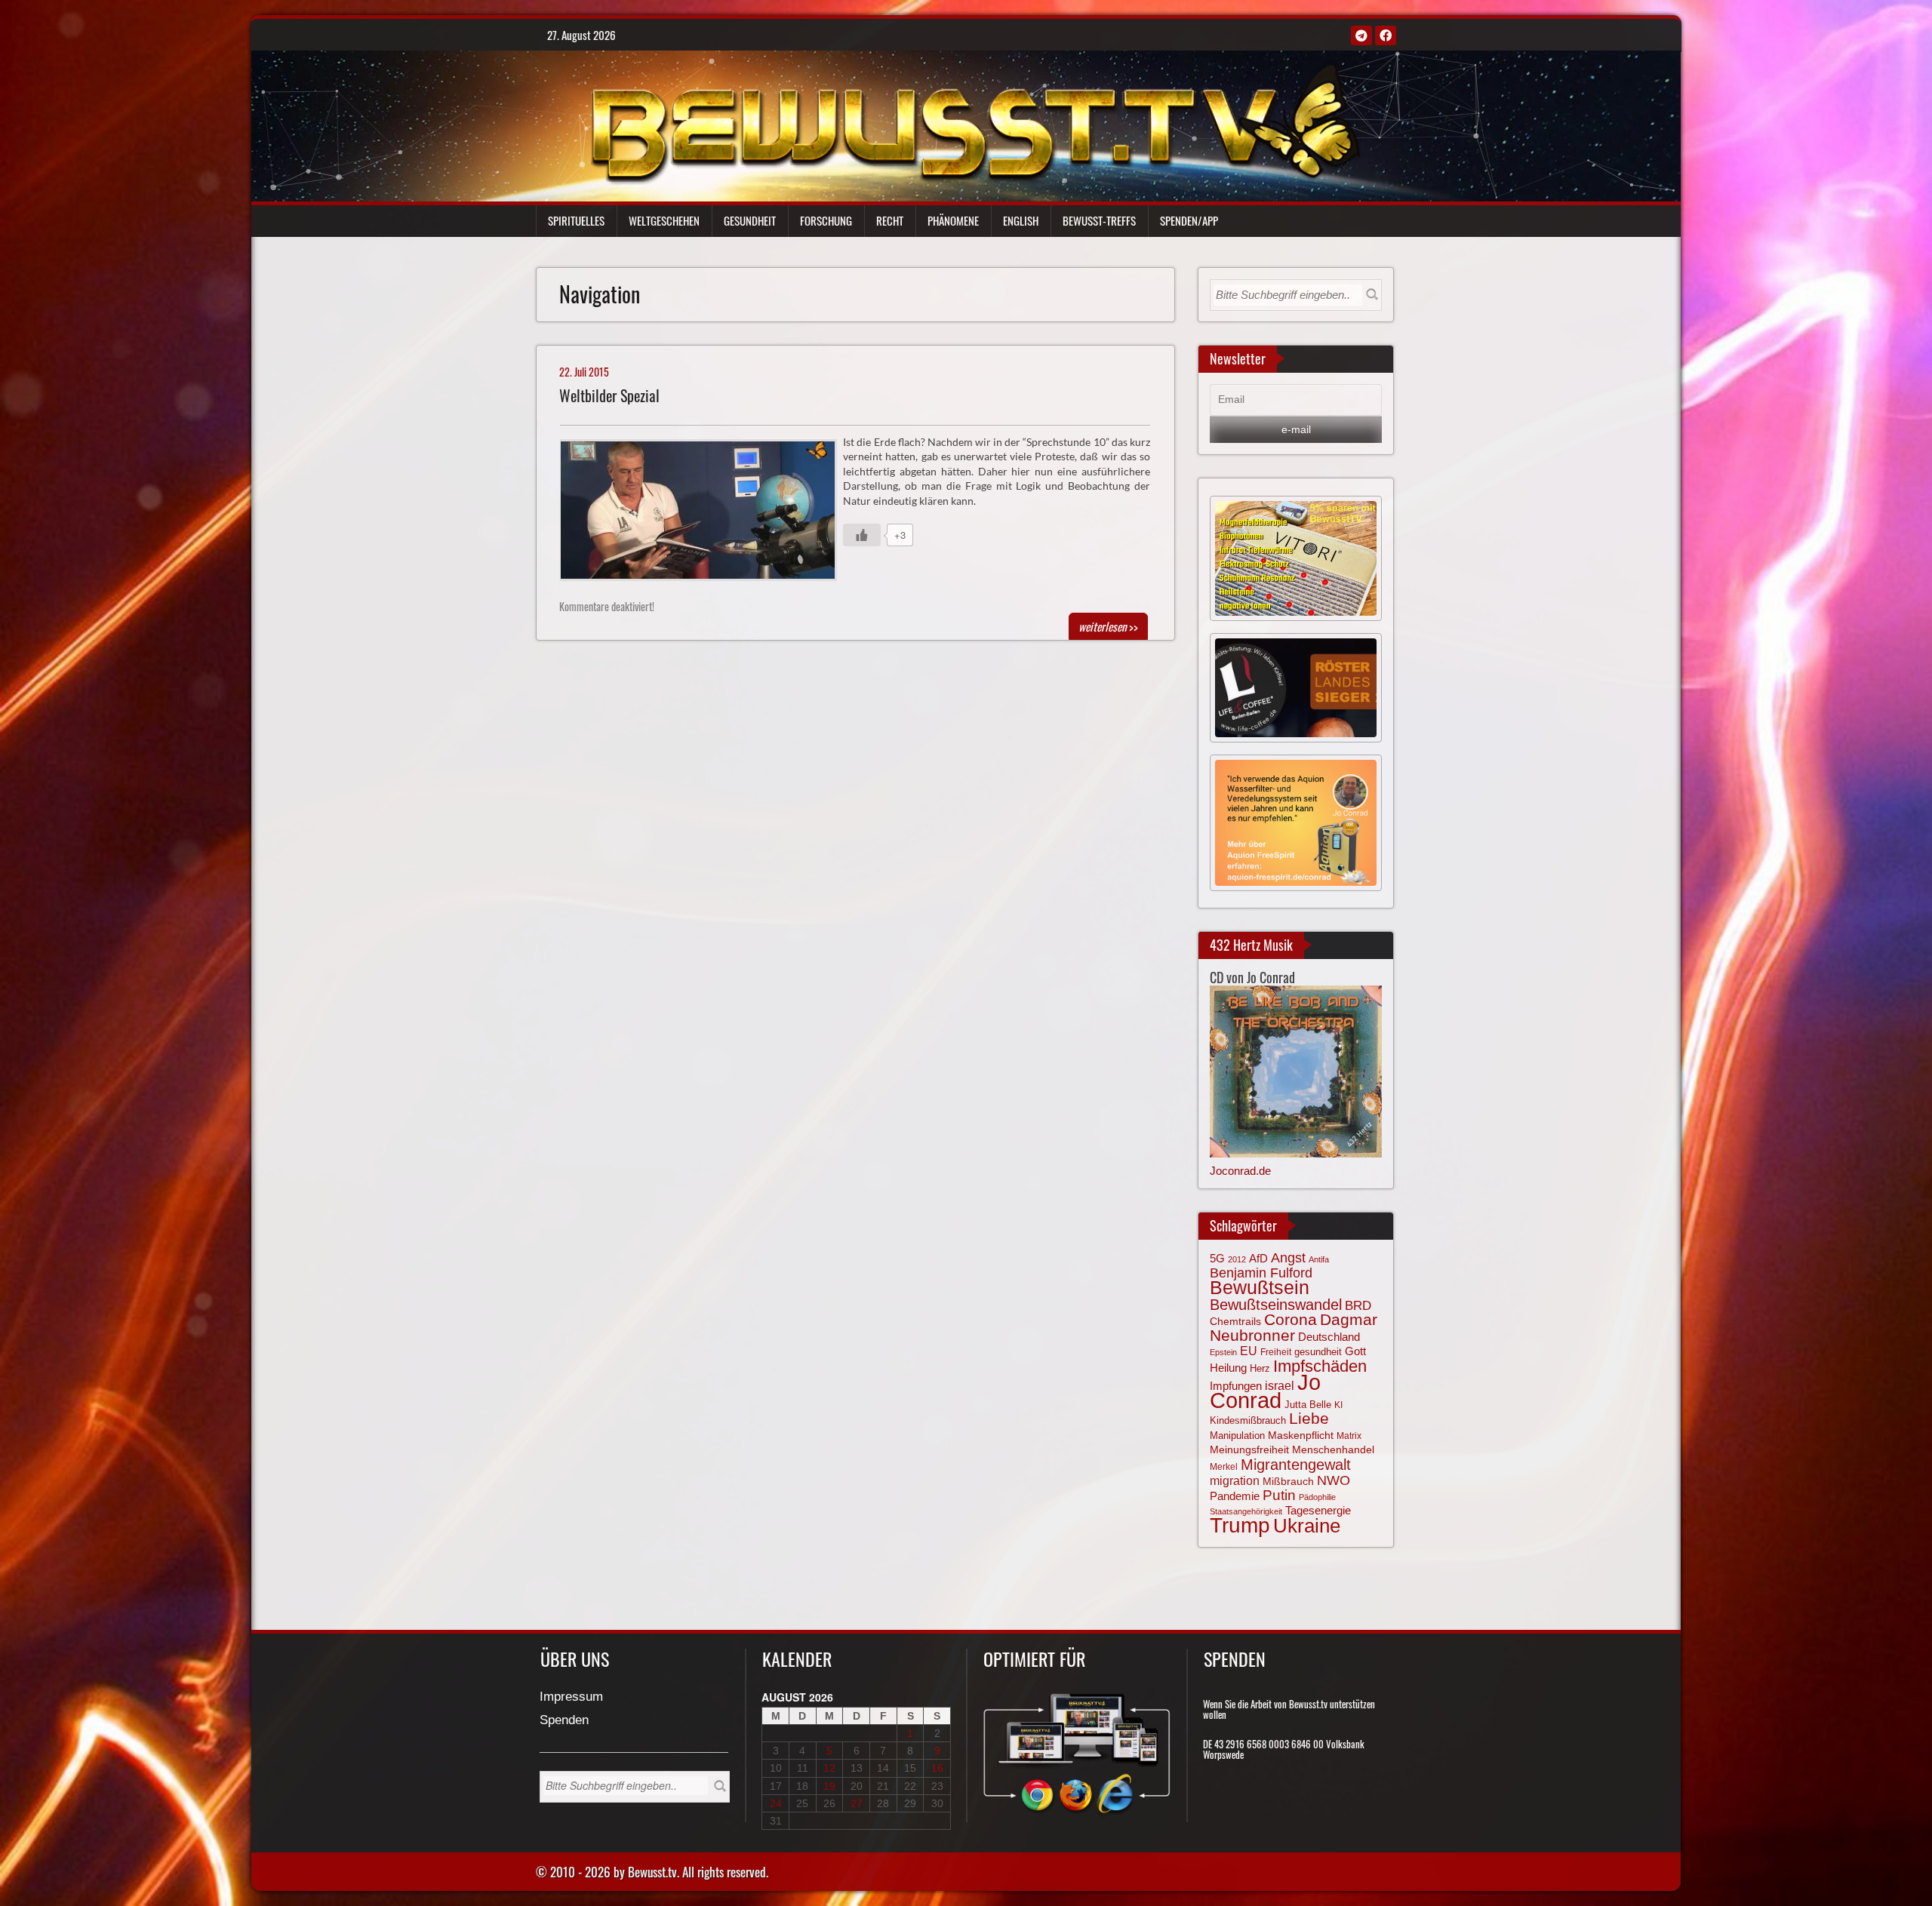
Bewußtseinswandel (1276, 1305)
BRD (1358, 1306)
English (1021, 220)
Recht (890, 220)
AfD (1258, 1258)
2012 (1237, 1259)
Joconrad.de (1240, 1171)
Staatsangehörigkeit (1246, 1511)
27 (857, 1803)
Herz (1260, 1368)
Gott (1355, 1351)
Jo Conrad (1265, 1391)
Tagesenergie (1318, 1510)
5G (1217, 1258)
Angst (1288, 1258)
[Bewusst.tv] (975, 121)
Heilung (1228, 1368)
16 (937, 1768)
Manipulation (1237, 1436)
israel (1280, 1385)
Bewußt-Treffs (1099, 220)
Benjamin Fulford (1261, 1273)
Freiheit (1276, 1352)
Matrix (1349, 1436)
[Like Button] (862, 535)
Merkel (1224, 1467)
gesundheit (1318, 1352)
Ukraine (1307, 1526)
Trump (1240, 1525)
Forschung (826, 220)
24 (776, 1803)
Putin (1279, 1495)
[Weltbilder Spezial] (705, 514)
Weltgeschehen (664, 220)
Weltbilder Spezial (609, 396)
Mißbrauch (1288, 1481)
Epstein (1223, 1352)
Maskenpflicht (1301, 1435)
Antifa (1319, 1259)
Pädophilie (1317, 1497)
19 (829, 1786)
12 (829, 1768)
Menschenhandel (1333, 1449)
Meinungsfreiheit (1249, 1450)
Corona (1291, 1319)
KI (1338, 1405)
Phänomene (953, 220)
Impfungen (1236, 1386)
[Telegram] (1361, 35)
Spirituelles (576, 220)
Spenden (564, 1721)
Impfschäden (1320, 1366)
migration (1235, 1480)
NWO (1334, 1480)
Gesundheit (750, 220)
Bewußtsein (1260, 1287)
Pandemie (1235, 1496)
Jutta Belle (1308, 1405)
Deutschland (1329, 1337)
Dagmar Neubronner (1294, 1327)
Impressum (571, 1697)
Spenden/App (1189, 220)
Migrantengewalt (1296, 1465)
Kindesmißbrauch (1248, 1420)
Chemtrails (1235, 1321)
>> (1108, 626)
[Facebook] (1386, 35)
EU (1249, 1351)
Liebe (1309, 1418)
